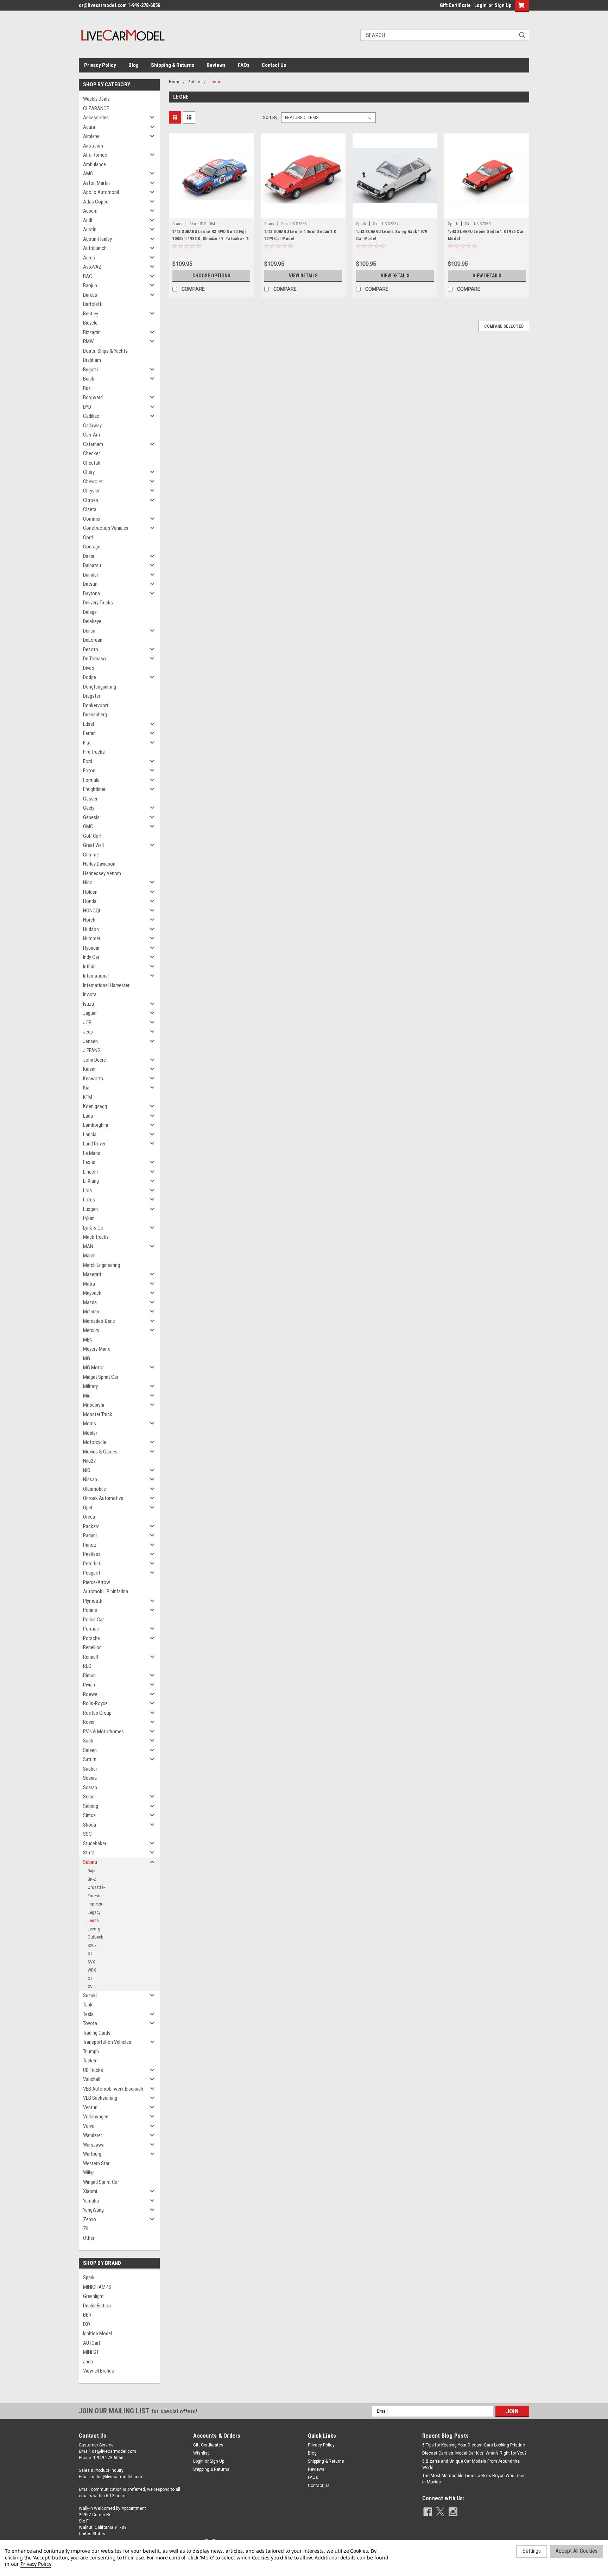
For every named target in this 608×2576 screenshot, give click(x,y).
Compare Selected (504, 326)
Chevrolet (93, 482)
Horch (89, 920)
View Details (303, 276)
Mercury (91, 1330)
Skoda (90, 1825)
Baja (91, 1871)
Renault (91, 1657)
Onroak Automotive (103, 1498)
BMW (88, 341)
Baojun (90, 285)
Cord (88, 538)
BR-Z (92, 1879)
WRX (92, 1970)
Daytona (91, 593)
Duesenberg (95, 715)
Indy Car (91, 957)
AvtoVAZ (92, 267)
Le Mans (92, 1153)
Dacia (89, 556)
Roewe (90, 1694)
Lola (87, 1190)
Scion (89, 1797)
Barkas (90, 295)
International (96, 976)
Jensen (90, 1041)
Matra (89, 1284)
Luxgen (90, 1209)
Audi (88, 220)
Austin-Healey (97, 239)
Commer (92, 519)
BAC (88, 276)
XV (90, 1987)
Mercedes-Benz (99, 1321)
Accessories (96, 118)
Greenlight (93, 2296)
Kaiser (89, 1069)
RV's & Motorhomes (103, 1732)
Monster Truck (98, 1414)
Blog (134, 65)
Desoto (91, 649)
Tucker (90, 2061)
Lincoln (90, 1172)
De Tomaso (94, 659)
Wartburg (92, 2154)
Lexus (89, 1162)
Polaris (90, 1610)
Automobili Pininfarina (106, 1591)
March (89, 1256)
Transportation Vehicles (107, 2042)
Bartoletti (93, 304)
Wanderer (93, 2135)
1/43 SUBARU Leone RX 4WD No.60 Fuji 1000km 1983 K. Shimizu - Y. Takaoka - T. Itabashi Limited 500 (211, 239)
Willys (89, 2173)
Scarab (90, 1788)
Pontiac (91, 1629)
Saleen (90, 1750)
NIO (87, 1470)
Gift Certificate (455, 5)
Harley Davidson (99, 864)
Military (90, 1386)
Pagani (90, 1535)
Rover (89, 1722)
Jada (88, 2362)
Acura (89, 127)
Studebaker (95, 1843)
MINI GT (91, 2352)
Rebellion (92, 1647)
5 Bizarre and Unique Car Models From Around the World (471, 2464)
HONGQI (91, 911)
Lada (88, 1116)
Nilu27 (89, 1461)
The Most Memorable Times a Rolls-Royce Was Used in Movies (474, 2479)
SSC (87, 1834)
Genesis (91, 817)
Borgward (93, 397)
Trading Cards (97, 2033)
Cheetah (92, 463)
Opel (88, 1508)
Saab (88, 1741)
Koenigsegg (95, 1106)
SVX (91, 1962)
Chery (89, 472)
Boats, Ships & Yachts (105, 351)
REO (87, 1666)
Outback (95, 1937)
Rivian (89, 1685)
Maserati (92, 1274)
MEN (88, 1340)
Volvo (89, 2126)
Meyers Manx (97, 1349)
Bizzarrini (92, 332)
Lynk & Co (93, 1228)
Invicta (90, 994)
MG (87, 1358)
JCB (87, 1023)
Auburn (90, 211)
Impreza (95, 1904)
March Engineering (102, 1265)
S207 (92, 1945)
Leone (93, 1920)
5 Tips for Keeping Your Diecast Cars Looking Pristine (474, 2445)
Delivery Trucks (98, 603)
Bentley (91, 314)
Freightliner (94, 789)
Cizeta (90, 509)
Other (89, 2238)
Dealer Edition (97, 2306)
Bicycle (90, 323)
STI (91, 1953)
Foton (89, 771)
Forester (95, 1896)
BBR (87, 2315)
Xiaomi (90, 2191)
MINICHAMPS (97, 2287)
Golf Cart (92, 836)
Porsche (91, 1638)
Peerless (92, 1554)
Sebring (91, 1806)
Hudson (91, 929)
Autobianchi (95, 248)
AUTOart (92, 2343)
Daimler (91, 575)
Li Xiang (91, 1181)
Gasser (90, 799)
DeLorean (93, 640)
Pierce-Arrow (97, 1582)
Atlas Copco (96, 202)
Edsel (88, 724)
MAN (88, 1246)
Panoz (90, 1545)
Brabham (92, 360)
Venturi (90, 2107)
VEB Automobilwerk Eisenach (113, 2089)
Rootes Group (97, 1713)
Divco (89, 668)
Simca (89, 1815)
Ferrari (89, 733)
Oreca (89, 1517)
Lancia (90, 1135)
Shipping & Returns (173, 65)
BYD (87, 407)
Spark (89, 2277)
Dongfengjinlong (100, 687)
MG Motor (93, 1368)
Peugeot (92, 1573)
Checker (91, 453)
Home (175, 82)
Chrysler (91, 491)
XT (90, 1978)
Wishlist (201, 2453)
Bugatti (90, 370)
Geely (89, 808)
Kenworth (93, 1079)
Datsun (90, 584)
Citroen (91, 500)
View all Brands (99, 2371)
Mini (87, 1396)
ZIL (86, 2229)
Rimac (89, 1676)
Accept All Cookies (577, 2551)
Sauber (90, 1769)
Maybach (92, 1293)
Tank (88, 2005)
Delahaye (92, 621)
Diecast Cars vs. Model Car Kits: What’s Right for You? (474, 2453)
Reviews (216, 65)
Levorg (94, 1929)
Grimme (91, 855)
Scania (90, 1778)
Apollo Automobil (101, 192)
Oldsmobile (94, 1489)
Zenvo (90, 2219)
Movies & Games (100, 1452)
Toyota (90, 2023)
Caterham (93, 444)
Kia (86, 1088)
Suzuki (90, 1996)
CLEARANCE (96, 108)
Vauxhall (92, 2079)
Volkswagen (96, 2117)
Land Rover (94, 1144)
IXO (87, 2324)
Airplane (91, 136)
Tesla (88, 2014)
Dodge (90, 677)
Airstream (93, 146)
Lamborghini (96, 1125)
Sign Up (503, 5)
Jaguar (90, 1013)
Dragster (92, 696)
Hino (88, 882)
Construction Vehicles (106, 528)
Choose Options (211, 276)
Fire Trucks (94, 752)
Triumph (91, 2052)
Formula (91, 780)
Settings (532, 2551)
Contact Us (274, 65)
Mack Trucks (96, 1237)
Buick (89, 379)
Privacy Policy (100, 65)
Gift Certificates (208, 2445)
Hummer (92, 938)
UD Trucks (93, 2070)
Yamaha (91, 2201)
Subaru (90, 1862)
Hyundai (91, 948)
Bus (87, 388)
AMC (88, 174)
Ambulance (94, 164)
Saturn (90, 1759)
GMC (88, 827)
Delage (90, 612)
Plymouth (93, 1601)
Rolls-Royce (95, 1703)
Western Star (96, 2163)
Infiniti (89, 967)
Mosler (90, 1433)
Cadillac (91, 416)
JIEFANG (92, 1050)
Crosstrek (97, 1887)
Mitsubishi (94, 1405)
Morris (90, 1424)
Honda (90, 901)
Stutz (89, 1853)
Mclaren (91, 1312)
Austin (90, 230)
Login (480, 5)
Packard (91, 1526)
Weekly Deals (96, 99)
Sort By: (271, 117)
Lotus (89, 1200)
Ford (88, 761)
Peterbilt (92, 1564)
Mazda (90, 1302)
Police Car (93, 1620)
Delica (89, 631)
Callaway (92, 426)
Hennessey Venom (102, 873)
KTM (88, 1097)
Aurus (89, 258)
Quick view (211, 213)
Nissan (90, 1479)
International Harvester (106, 985)
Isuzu (88, 1004)
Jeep (88, 1032)
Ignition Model (97, 2333)
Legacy (94, 1912)
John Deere (94, 1060)
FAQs (244, 65)
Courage (92, 547)
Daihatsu (92, 565)
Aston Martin (96, 183)
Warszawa (94, 2145)
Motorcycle (95, 1442)
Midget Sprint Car (101, 1377)
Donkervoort (96, 705)
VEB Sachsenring (100, 2098)
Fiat (87, 743)
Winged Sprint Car (101, 2182)
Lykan (89, 1218)
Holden (90, 892)
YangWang (93, 2210)
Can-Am (91, 435)
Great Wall (93, 845)
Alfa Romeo (95, 155)
